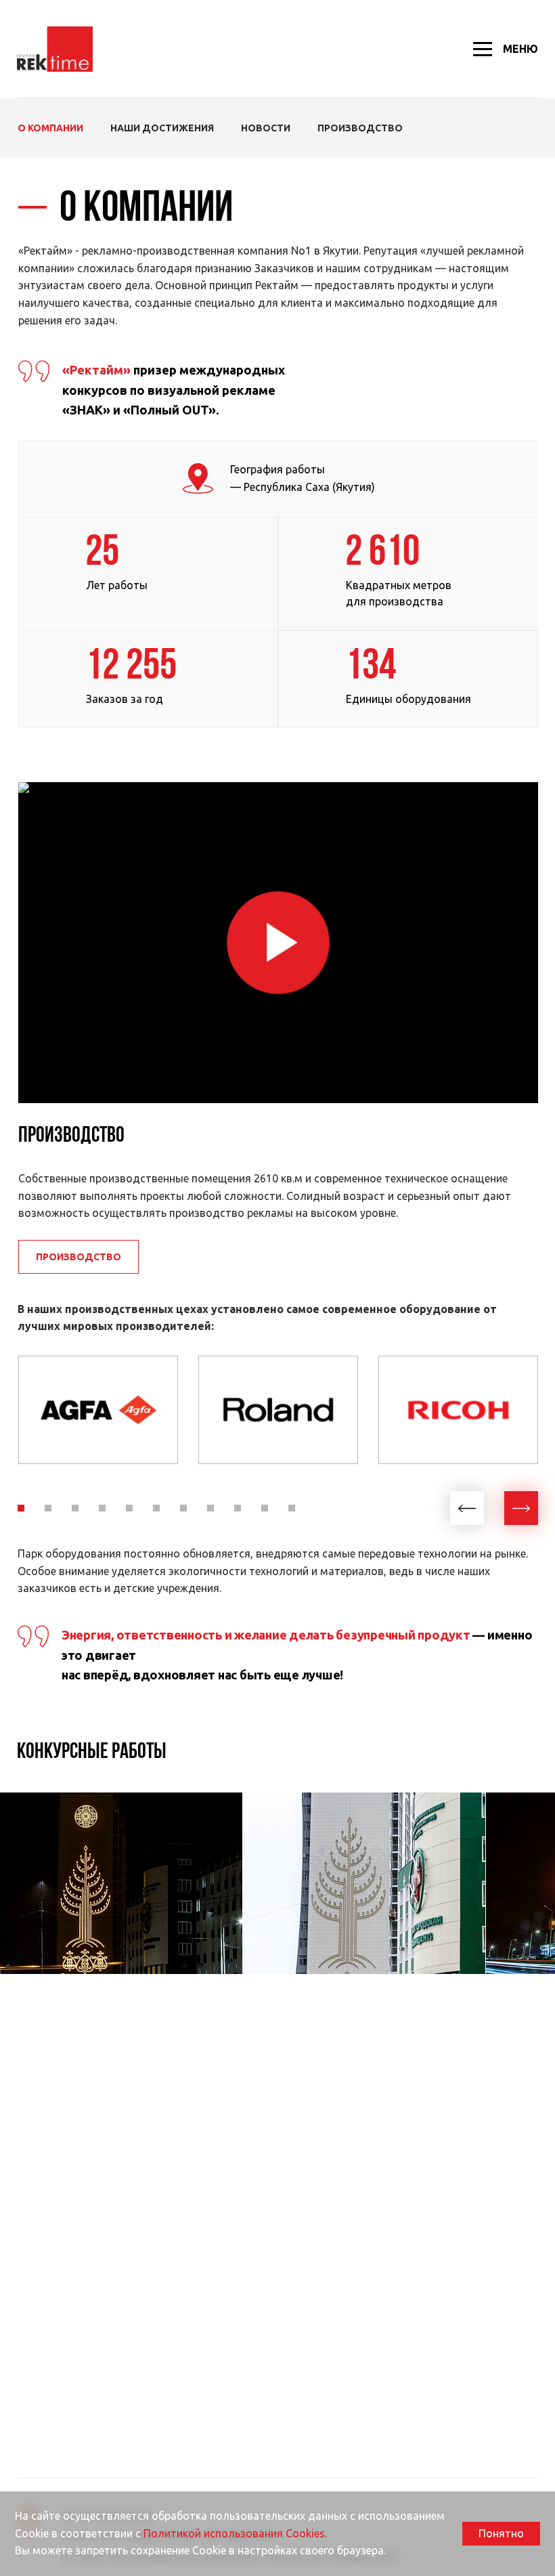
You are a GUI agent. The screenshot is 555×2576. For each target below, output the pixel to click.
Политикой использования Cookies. (235, 2533)
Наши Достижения (162, 128)
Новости (266, 128)
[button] (48, 1508)
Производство (360, 128)
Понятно (501, 2533)
